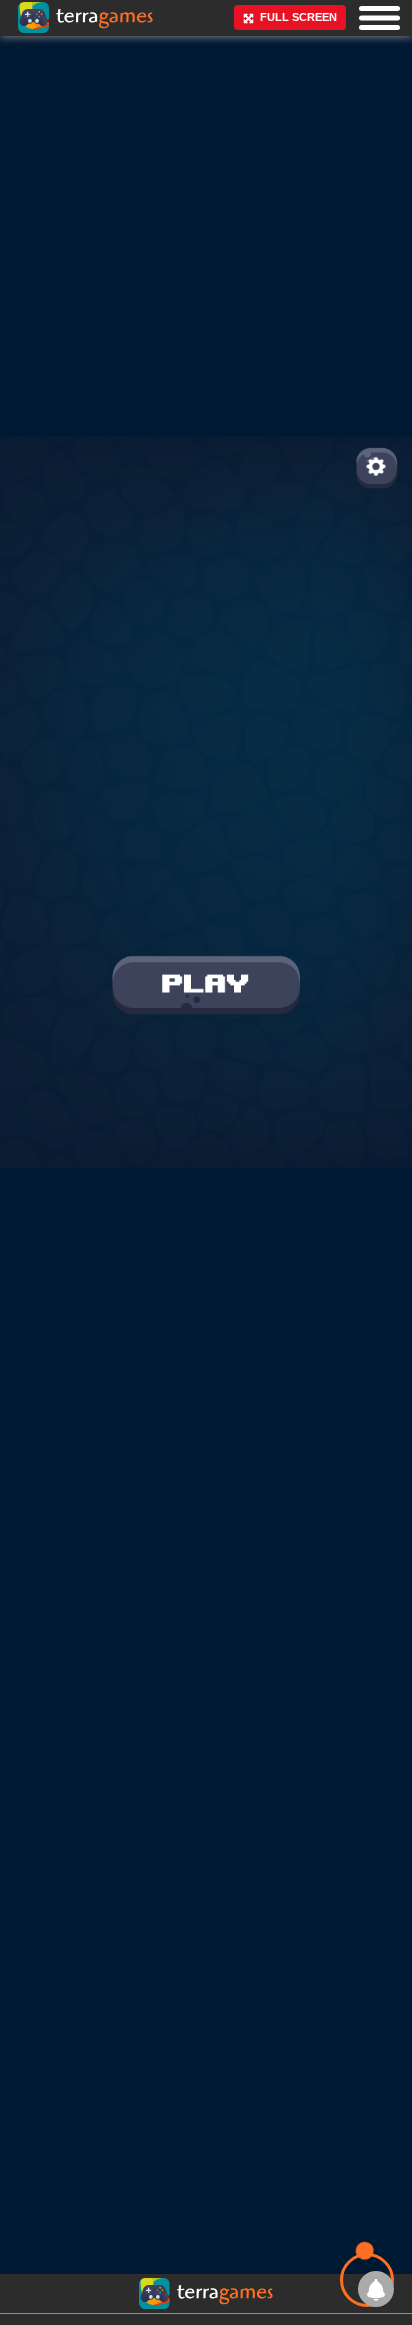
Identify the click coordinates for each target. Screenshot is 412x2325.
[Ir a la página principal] (32, 59)
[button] (379, 17)
